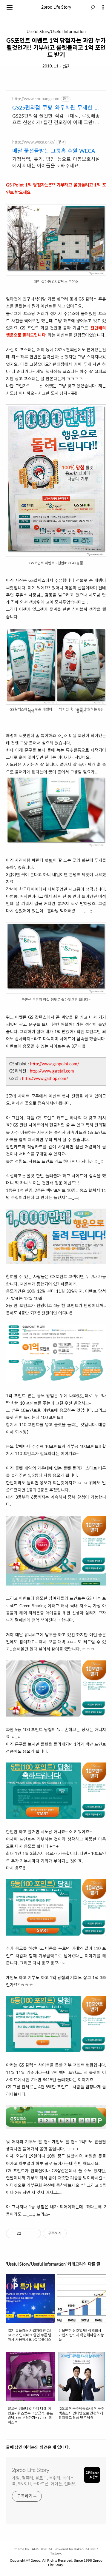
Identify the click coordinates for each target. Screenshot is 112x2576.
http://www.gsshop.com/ (45, 1079)
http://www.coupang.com (36, 99)
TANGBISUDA (41, 2549)
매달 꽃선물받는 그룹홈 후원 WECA (54, 151)
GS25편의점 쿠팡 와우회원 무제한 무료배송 (56, 108)
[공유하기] (27, 2233)
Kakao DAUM (85, 2549)
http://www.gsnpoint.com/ (55, 1064)
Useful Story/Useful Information (56, 32)
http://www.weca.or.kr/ (33, 142)
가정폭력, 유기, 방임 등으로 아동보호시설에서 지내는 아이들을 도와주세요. (56, 163)
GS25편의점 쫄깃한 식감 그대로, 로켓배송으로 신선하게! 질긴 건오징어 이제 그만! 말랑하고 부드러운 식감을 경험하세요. (56, 120)
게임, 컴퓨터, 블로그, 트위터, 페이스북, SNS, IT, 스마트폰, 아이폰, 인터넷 (44, 2481)
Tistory (56, 2553)
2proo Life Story (56, 7)
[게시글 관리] (34, 2233)
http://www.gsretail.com (52, 1071)
